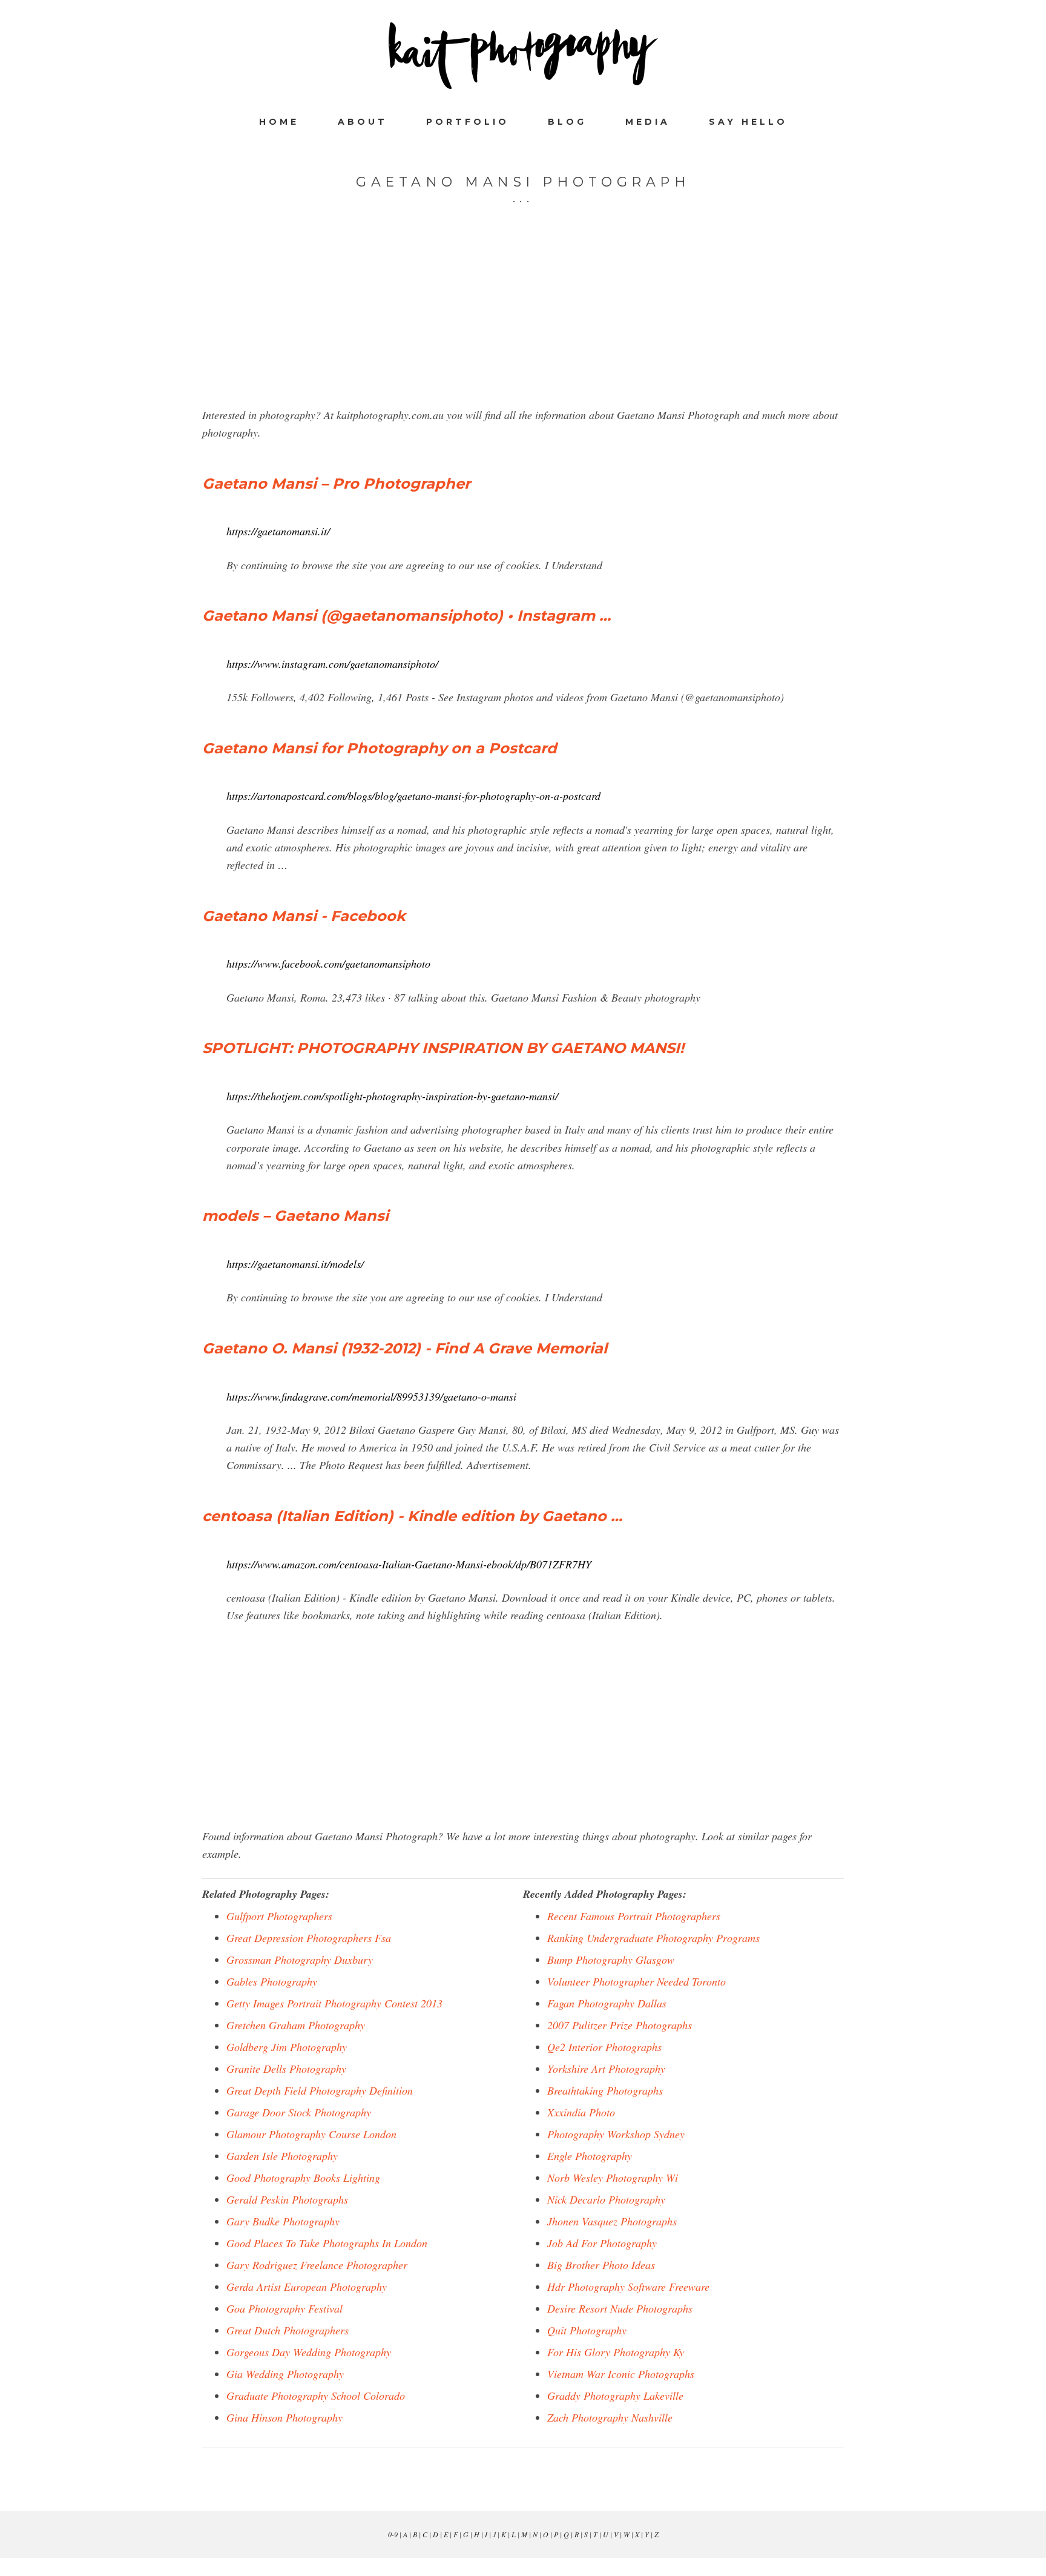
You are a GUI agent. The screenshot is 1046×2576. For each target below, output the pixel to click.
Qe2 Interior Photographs (604, 2047)
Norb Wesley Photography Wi (613, 2178)
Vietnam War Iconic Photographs (621, 2374)
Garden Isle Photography (282, 2156)
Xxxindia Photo (581, 2112)
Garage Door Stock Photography (299, 2112)
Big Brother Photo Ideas (601, 2265)
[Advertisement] (523, 322)
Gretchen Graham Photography (296, 2025)
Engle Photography (590, 2156)
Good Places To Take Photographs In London (327, 2243)
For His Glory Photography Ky (616, 2352)
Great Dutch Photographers (288, 2330)
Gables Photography (272, 1981)
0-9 (393, 2534)
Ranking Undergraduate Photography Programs (653, 1938)
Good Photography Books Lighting (303, 2178)
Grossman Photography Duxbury (300, 1960)
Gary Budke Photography (283, 2221)
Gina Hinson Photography (285, 2417)
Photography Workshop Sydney (616, 2134)
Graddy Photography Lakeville (615, 2396)
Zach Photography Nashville (610, 2417)
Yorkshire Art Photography (606, 2069)
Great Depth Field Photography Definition (320, 2090)
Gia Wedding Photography (285, 2374)
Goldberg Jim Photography (287, 2047)
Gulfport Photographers (279, 1916)
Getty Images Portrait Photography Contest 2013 (334, 2003)
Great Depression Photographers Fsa (309, 1938)
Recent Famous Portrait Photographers (634, 1916)
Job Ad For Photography (602, 2243)
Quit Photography (587, 2330)
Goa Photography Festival (285, 2308)
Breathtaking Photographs (605, 2090)
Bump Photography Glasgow (611, 1960)
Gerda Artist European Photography (307, 2287)
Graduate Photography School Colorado (316, 2396)
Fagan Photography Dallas (607, 2003)
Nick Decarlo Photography (606, 2199)
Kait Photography (523, 56)
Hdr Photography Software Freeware (628, 2287)
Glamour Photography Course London (311, 2134)
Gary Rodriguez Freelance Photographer (317, 2265)
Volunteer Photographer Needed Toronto (636, 1981)
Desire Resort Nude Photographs (620, 2308)
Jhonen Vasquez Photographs (612, 2221)
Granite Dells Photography (286, 2069)
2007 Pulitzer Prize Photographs (620, 2025)
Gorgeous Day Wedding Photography (309, 2352)
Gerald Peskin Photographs (287, 2199)
